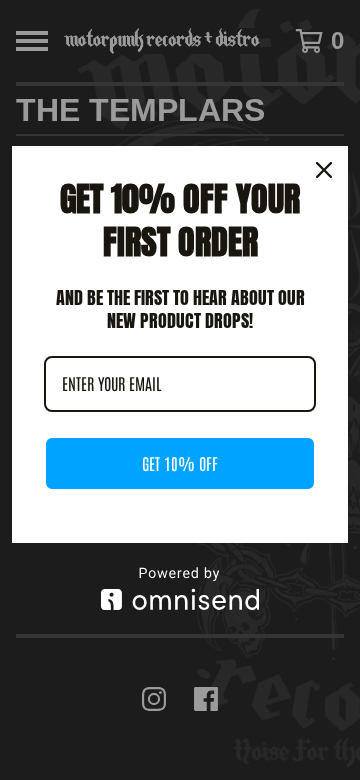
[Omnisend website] (180, 588)
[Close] (324, 170)
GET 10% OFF (180, 463)
